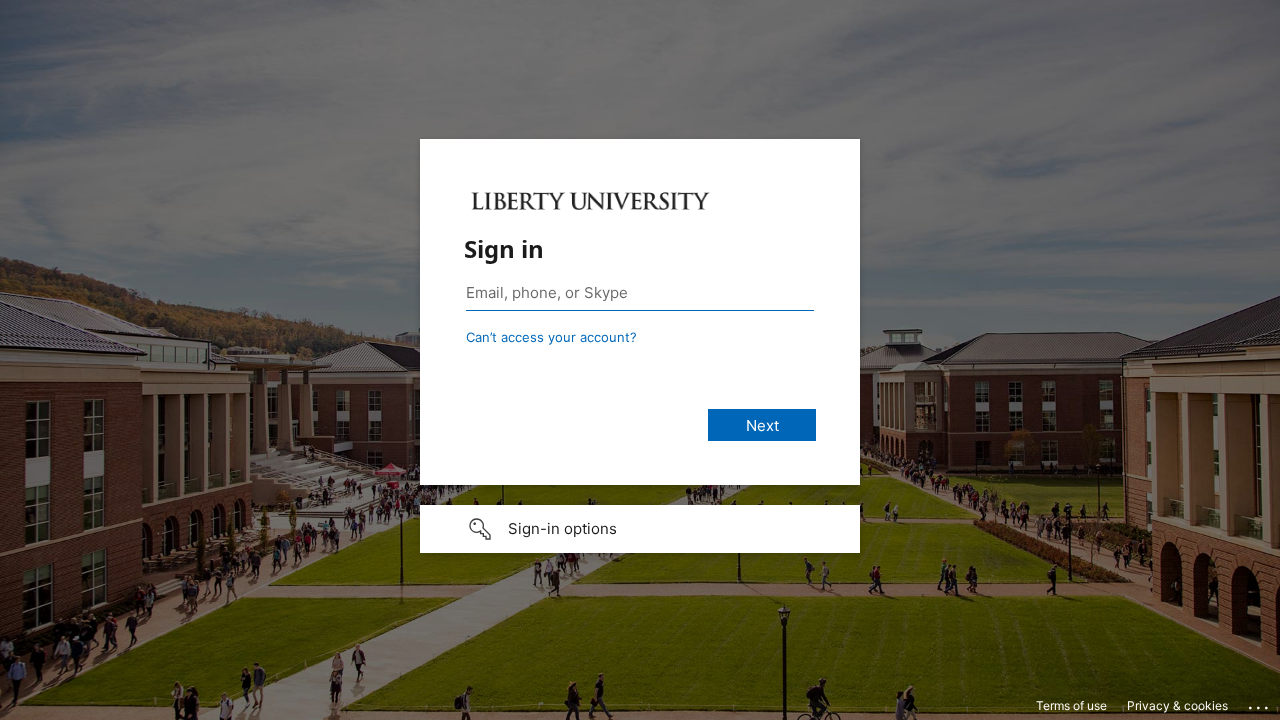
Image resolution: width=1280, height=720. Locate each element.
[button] (640, 529)
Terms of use (1071, 705)
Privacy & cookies (1177, 705)
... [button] (1260, 703)
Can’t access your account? (551, 337)
